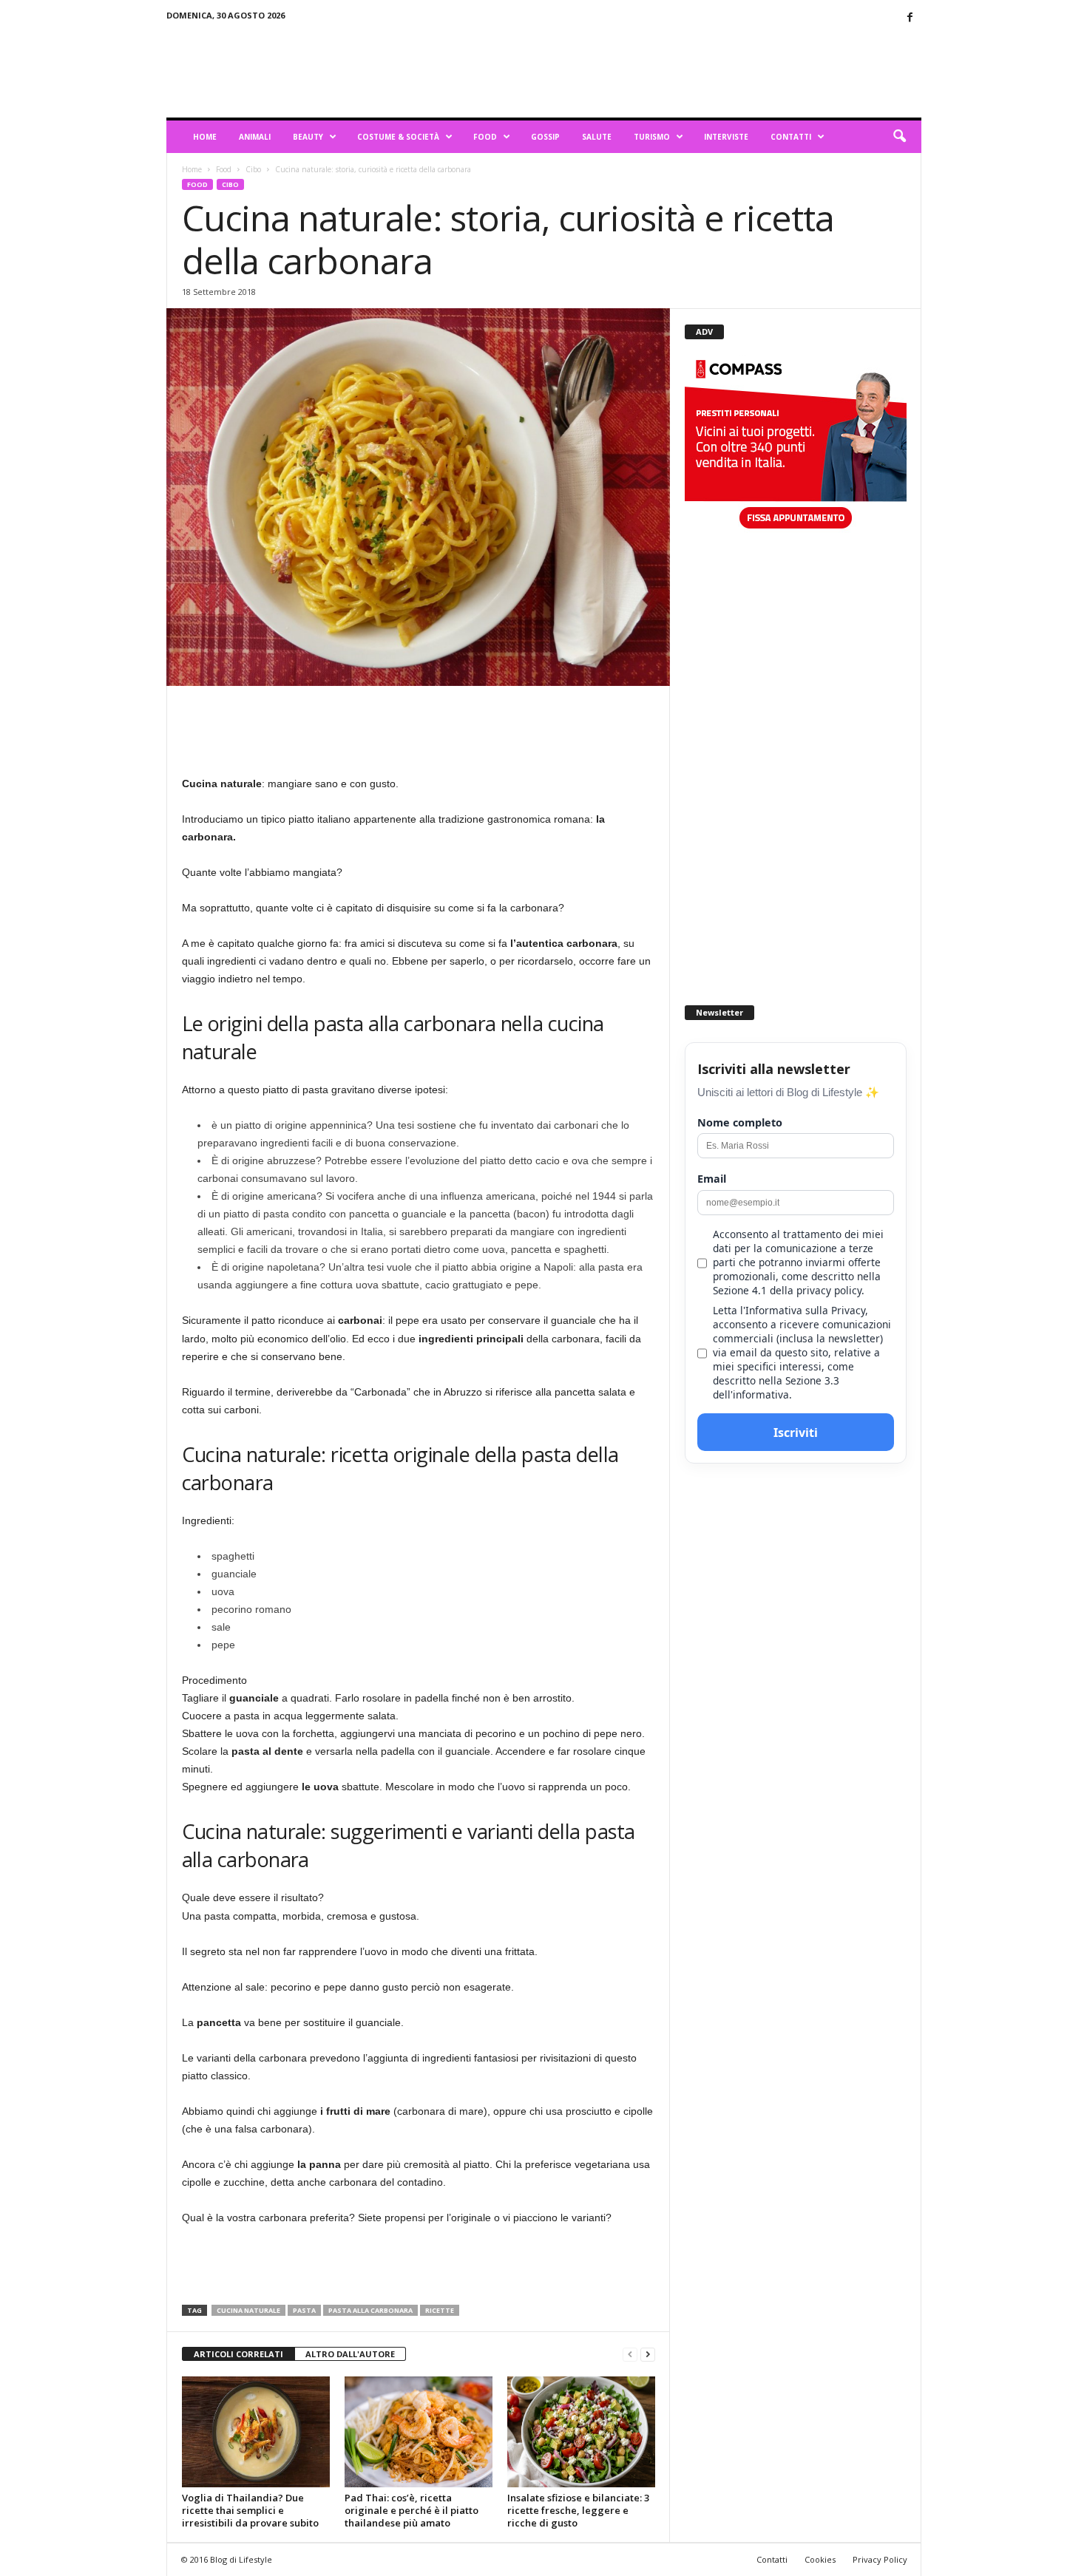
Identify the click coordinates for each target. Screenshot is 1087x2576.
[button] (899, 137)
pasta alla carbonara (370, 2310)
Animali (255, 137)
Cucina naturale (248, 2310)
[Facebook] (910, 18)
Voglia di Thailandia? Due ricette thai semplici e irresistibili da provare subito (250, 2510)
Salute (597, 137)
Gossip (545, 137)
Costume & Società (398, 137)
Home (205, 137)
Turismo (652, 137)
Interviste (726, 137)
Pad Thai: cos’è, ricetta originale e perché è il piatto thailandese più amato (412, 2510)
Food (485, 137)
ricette (440, 2310)
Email (712, 1179)
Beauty (308, 137)
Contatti (791, 137)
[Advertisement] (652, 69)
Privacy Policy (880, 2559)
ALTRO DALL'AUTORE (350, 2354)
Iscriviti (796, 1433)
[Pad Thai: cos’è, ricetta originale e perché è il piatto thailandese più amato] (419, 2432)
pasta (304, 2310)
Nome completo (740, 1122)
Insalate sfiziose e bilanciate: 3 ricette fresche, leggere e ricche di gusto (578, 2510)
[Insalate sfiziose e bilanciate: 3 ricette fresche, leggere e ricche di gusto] (581, 2432)
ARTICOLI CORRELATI (238, 2354)
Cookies (820, 2559)
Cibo (253, 169)
